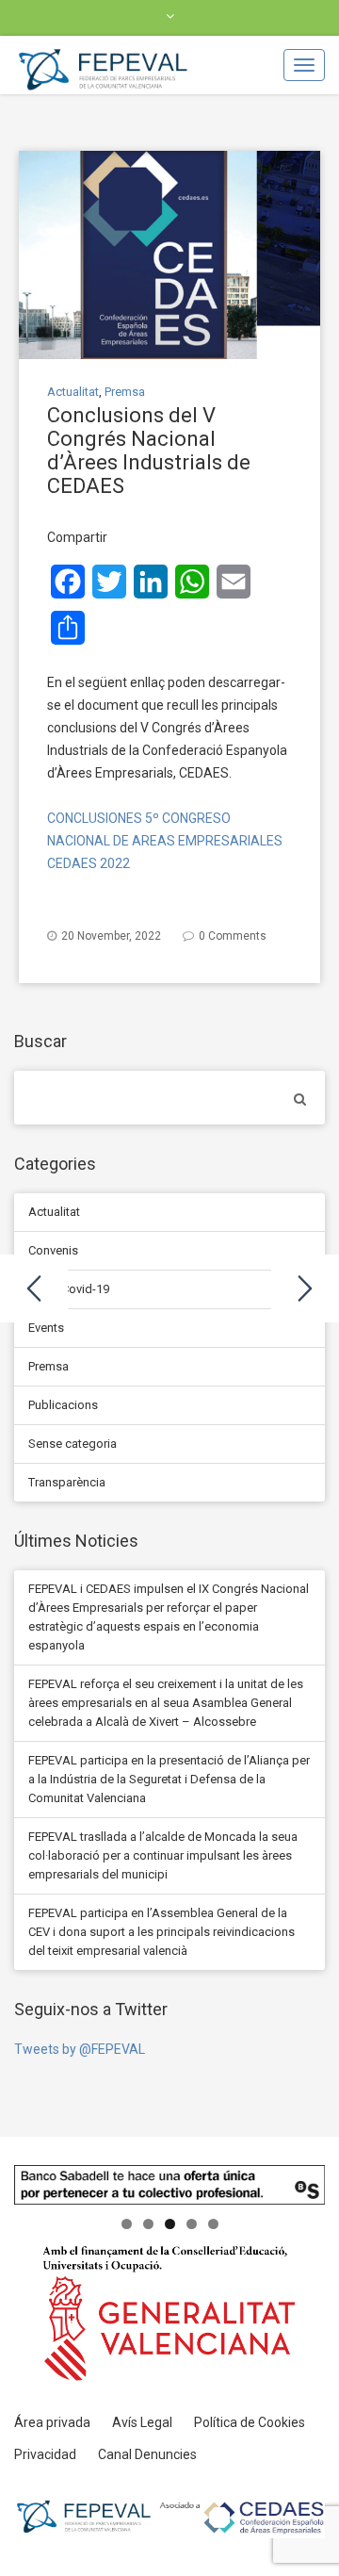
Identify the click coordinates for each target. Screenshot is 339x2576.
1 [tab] (127, 2224)
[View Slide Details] (169, 2185)
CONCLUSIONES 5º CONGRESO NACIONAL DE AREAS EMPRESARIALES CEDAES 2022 (165, 841)
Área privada (52, 2422)
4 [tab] (192, 2224)
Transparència (67, 1482)
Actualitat (73, 392)
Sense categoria (73, 1444)
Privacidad (45, 2454)
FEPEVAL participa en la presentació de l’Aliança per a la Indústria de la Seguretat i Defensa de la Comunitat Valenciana (169, 1779)
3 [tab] (170, 2224)
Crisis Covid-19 (69, 1289)
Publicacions (63, 1405)
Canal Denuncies (147, 2454)
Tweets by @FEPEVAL (80, 2049)
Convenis (53, 1250)
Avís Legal (142, 2422)
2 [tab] (148, 2224)
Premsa (125, 392)
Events (46, 1328)
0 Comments (233, 936)
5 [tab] (213, 2224)
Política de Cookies (250, 2422)
